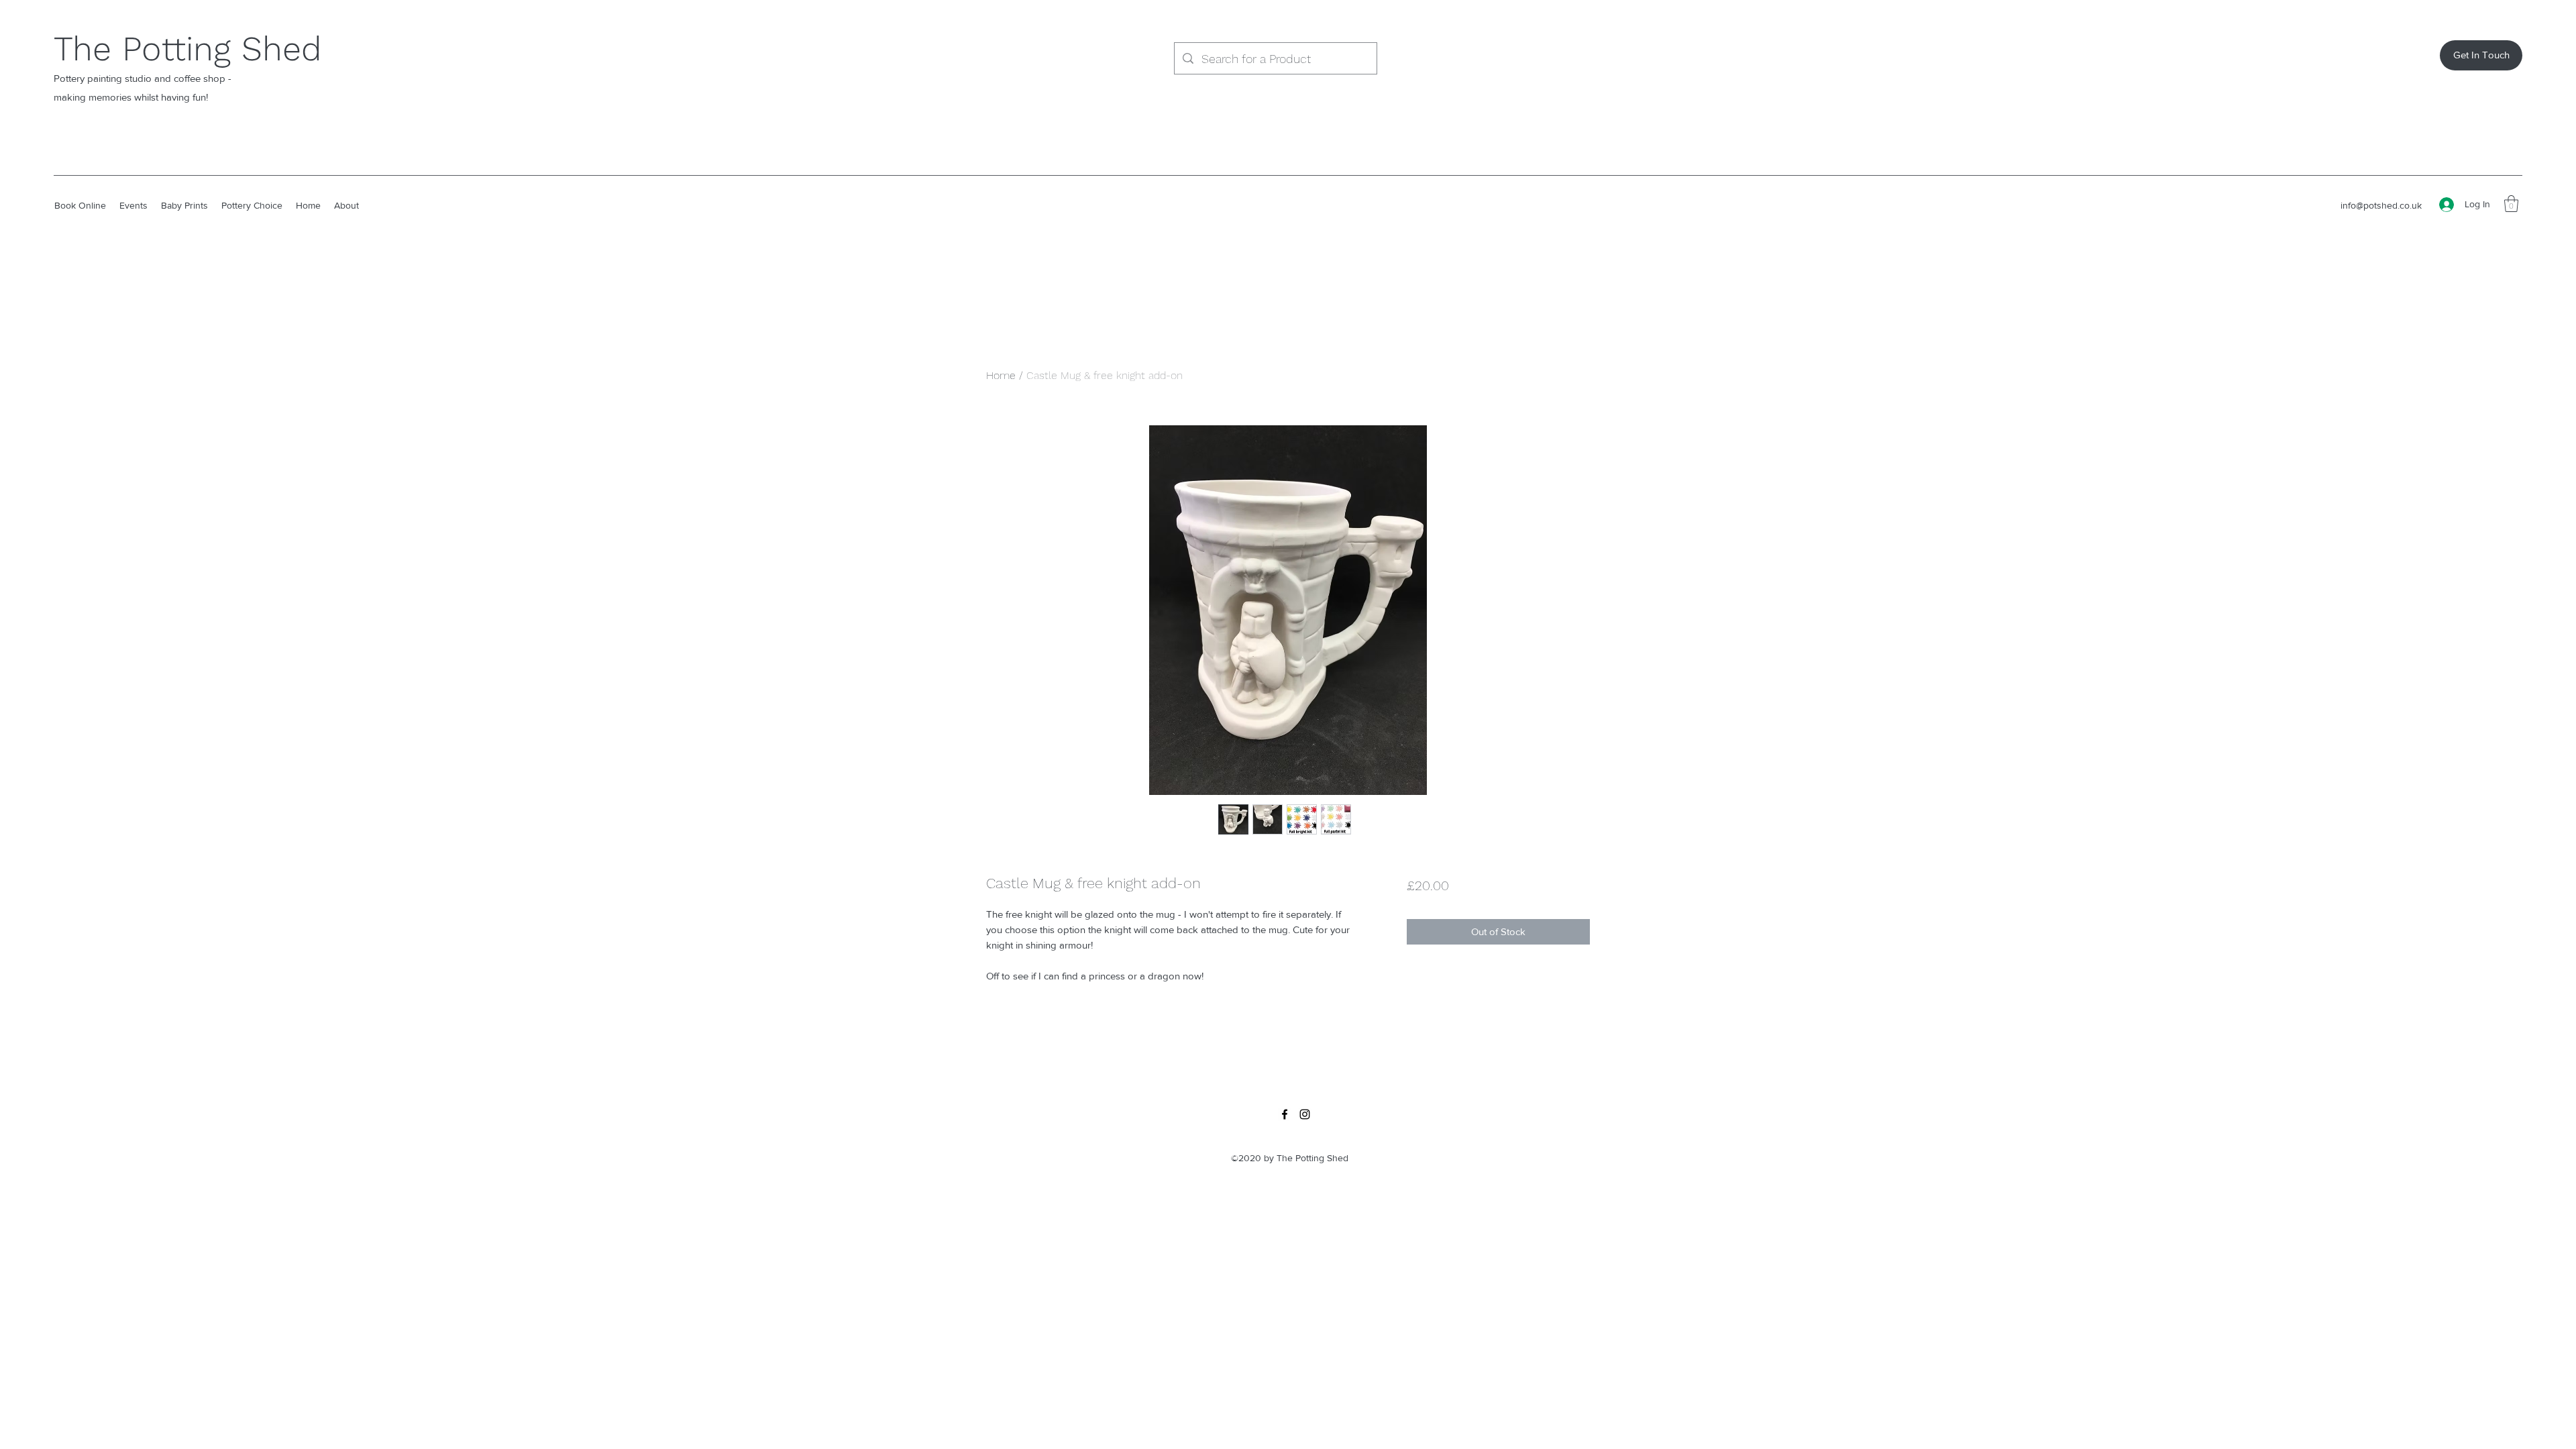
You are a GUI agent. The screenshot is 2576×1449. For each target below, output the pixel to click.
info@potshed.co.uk (2381, 205)
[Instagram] (1305, 1114)
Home (1001, 375)
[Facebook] (1285, 1114)
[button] (2511, 204)
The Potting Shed (187, 49)
